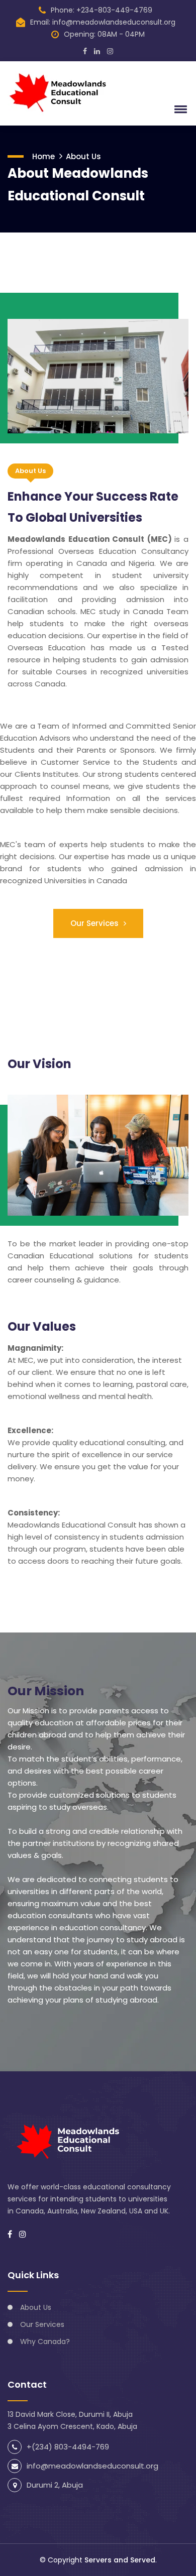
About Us (83, 156)
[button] (179, 109)
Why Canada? (45, 2341)
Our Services (95, 923)
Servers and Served (120, 2560)
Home (43, 156)
